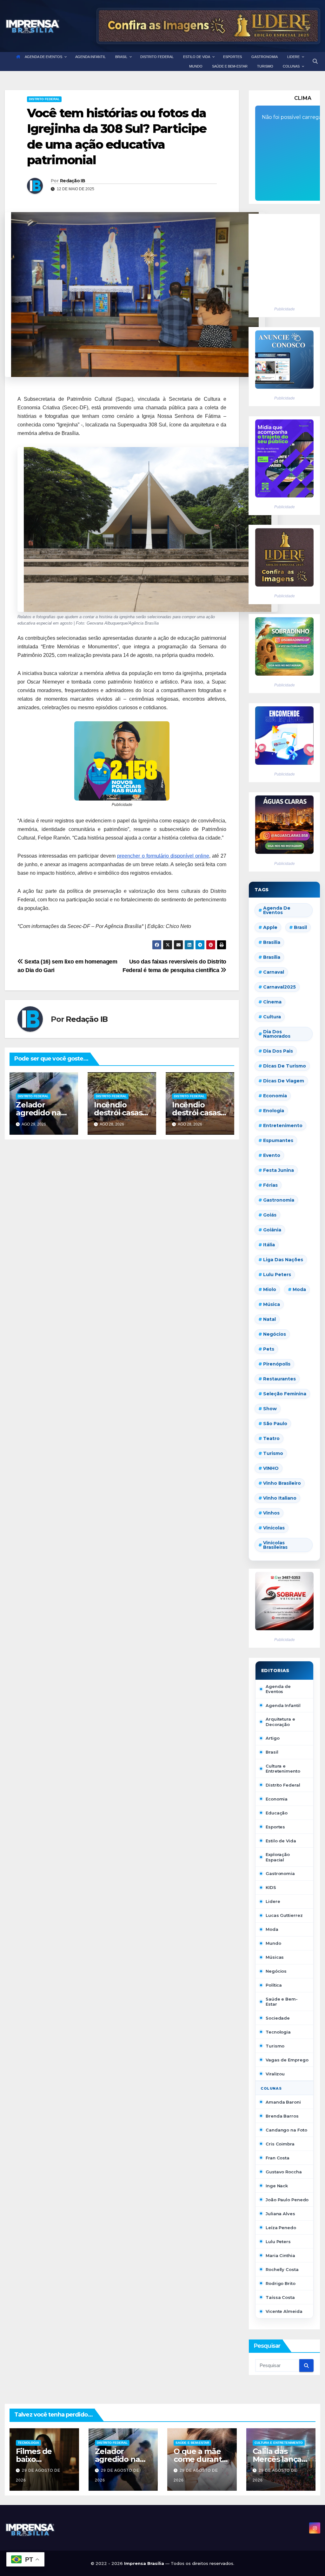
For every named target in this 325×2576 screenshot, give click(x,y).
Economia (275, 1096)
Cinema (272, 1002)
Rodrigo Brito (281, 2283)
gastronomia (279, 1200)
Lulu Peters (278, 2242)
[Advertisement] (281, 257)
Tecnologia (278, 2032)
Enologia (274, 1111)
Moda (299, 1289)
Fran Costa (278, 2158)
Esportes (275, 1827)
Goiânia (272, 1230)
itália (269, 1245)
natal (269, 1319)
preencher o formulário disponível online (163, 856)
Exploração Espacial (278, 1857)
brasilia (272, 942)
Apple (270, 927)
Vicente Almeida (284, 2311)
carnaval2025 (279, 987)
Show (270, 1409)
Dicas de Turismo (285, 1066)
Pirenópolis (277, 1364)
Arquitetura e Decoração (280, 1722)
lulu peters (277, 1275)
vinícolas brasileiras (275, 1545)
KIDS (271, 1887)
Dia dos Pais (278, 1051)
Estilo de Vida (281, 1841)
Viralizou (275, 2074)
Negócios (275, 1334)
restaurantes (279, 1379)
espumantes (278, 1140)
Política (274, 1985)
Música (272, 1304)
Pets (269, 1349)
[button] (315, 61)
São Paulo (275, 1424)
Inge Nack (277, 2186)
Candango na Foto (286, 2130)
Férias (270, 1185)
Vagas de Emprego (287, 2060)
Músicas (275, 1957)
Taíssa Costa (280, 2297)
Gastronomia (280, 1873)
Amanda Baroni (283, 2102)
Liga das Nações (283, 1260)
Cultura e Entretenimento (283, 1768)
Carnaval (274, 972)
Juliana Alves (280, 2214)
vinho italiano (280, 1498)
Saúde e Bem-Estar (282, 2002)
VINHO (271, 1468)
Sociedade (278, 2018)
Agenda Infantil (283, 1705)
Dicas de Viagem (284, 1081)
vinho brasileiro (282, 1483)
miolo (270, 1289)
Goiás (270, 1215)
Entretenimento (283, 1126)
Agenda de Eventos (277, 910)
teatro (271, 1438)
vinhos (271, 1513)
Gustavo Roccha (284, 2172)
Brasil (300, 927)
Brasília (272, 957)
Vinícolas (274, 1528)
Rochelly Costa (282, 2269)
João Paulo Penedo (287, 2200)
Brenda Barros (282, 2116)
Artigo (272, 1738)
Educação (277, 1813)
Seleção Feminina (285, 1394)
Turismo (273, 1453)
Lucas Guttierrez (284, 1915)
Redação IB (73, 181)
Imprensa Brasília (145, 2563)
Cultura (272, 1017)
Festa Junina (279, 1170)
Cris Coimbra (280, 2144)
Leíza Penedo (281, 2228)
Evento (272, 1155)
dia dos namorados (277, 1034)
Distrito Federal (44, 99)
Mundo (273, 1943)
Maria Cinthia (280, 2255)
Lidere (273, 1901)
